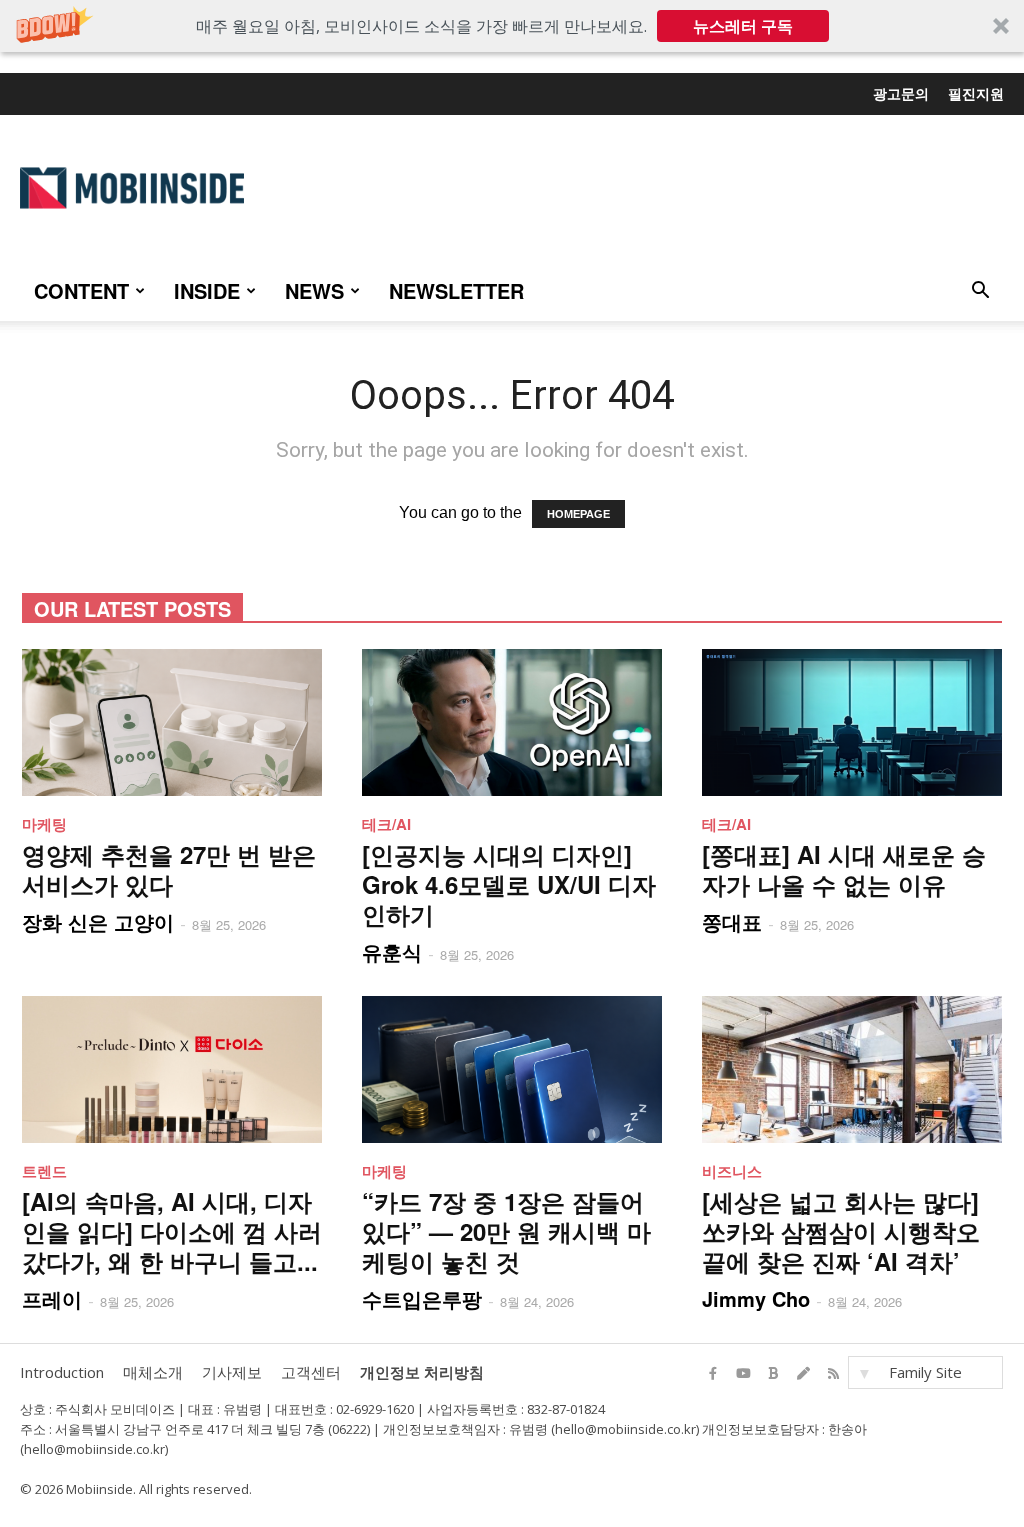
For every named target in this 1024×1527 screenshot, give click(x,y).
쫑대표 (732, 921)
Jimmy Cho (756, 1298)
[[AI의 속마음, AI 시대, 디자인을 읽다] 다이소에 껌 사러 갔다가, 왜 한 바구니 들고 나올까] (172, 1069)
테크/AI (386, 824)
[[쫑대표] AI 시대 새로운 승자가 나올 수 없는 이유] (852, 722)
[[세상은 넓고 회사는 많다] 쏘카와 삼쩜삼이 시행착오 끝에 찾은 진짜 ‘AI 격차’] (852, 1069)
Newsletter (456, 290)
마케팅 (44, 824)
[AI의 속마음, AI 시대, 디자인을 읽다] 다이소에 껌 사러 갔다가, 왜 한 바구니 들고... (172, 1231)
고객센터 (311, 1372)
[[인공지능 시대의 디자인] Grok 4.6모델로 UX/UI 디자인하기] (512, 722)
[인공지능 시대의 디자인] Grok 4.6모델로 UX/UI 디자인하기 (509, 884)
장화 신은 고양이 (98, 921)
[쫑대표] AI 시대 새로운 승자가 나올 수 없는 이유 (844, 869)
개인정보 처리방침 (422, 1372)
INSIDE (207, 290)
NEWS (314, 290)
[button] (512, 26)
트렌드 (44, 1171)
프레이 (52, 1298)
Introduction (62, 1372)
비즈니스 (732, 1171)
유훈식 (392, 951)
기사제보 (232, 1372)
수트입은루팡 (422, 1298)
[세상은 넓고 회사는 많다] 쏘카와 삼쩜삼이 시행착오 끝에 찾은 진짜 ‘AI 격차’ (841, 1231)
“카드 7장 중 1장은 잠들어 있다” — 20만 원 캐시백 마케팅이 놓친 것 (506, 1231)
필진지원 (976, 93)
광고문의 (901, 93)
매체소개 (153, 1372)
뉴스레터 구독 (743, 26)
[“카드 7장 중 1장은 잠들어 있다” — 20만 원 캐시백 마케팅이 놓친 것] (512, 1069)
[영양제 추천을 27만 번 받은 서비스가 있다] (172, 722)
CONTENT (81, 290)
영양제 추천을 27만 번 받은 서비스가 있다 (169, 869)
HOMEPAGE (578, 514)
